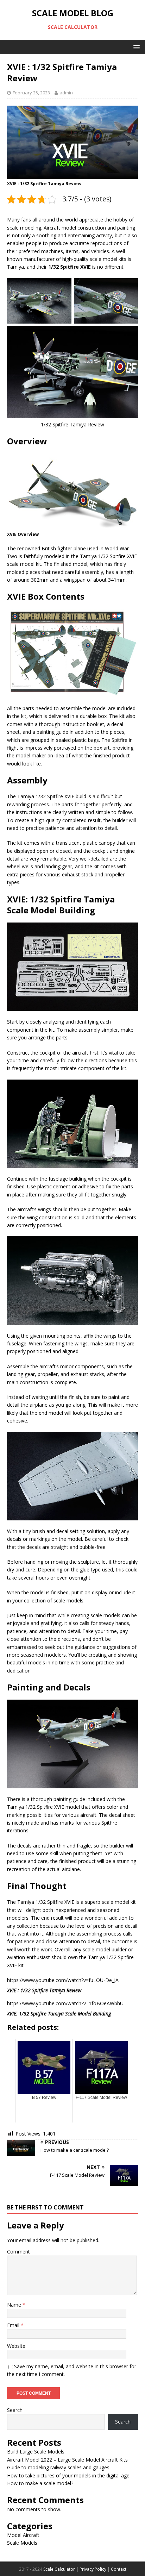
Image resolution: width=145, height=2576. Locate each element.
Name (15, 2305)
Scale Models (22, 2543)
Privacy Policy (93, 2569)
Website (16, 2346)
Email (14, 2325)
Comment (18, 2252)
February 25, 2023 (31, 93)
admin (66, 93)
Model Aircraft (23, 2535)
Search (15, 2410)
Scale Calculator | (61, 2569)
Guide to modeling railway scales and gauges (58, 2467)
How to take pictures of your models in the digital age (68, 2475)
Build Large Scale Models (36, 2452)
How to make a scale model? (40, 2483)
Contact (119, 2569)
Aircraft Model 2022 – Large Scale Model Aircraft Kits (67, 2460)
